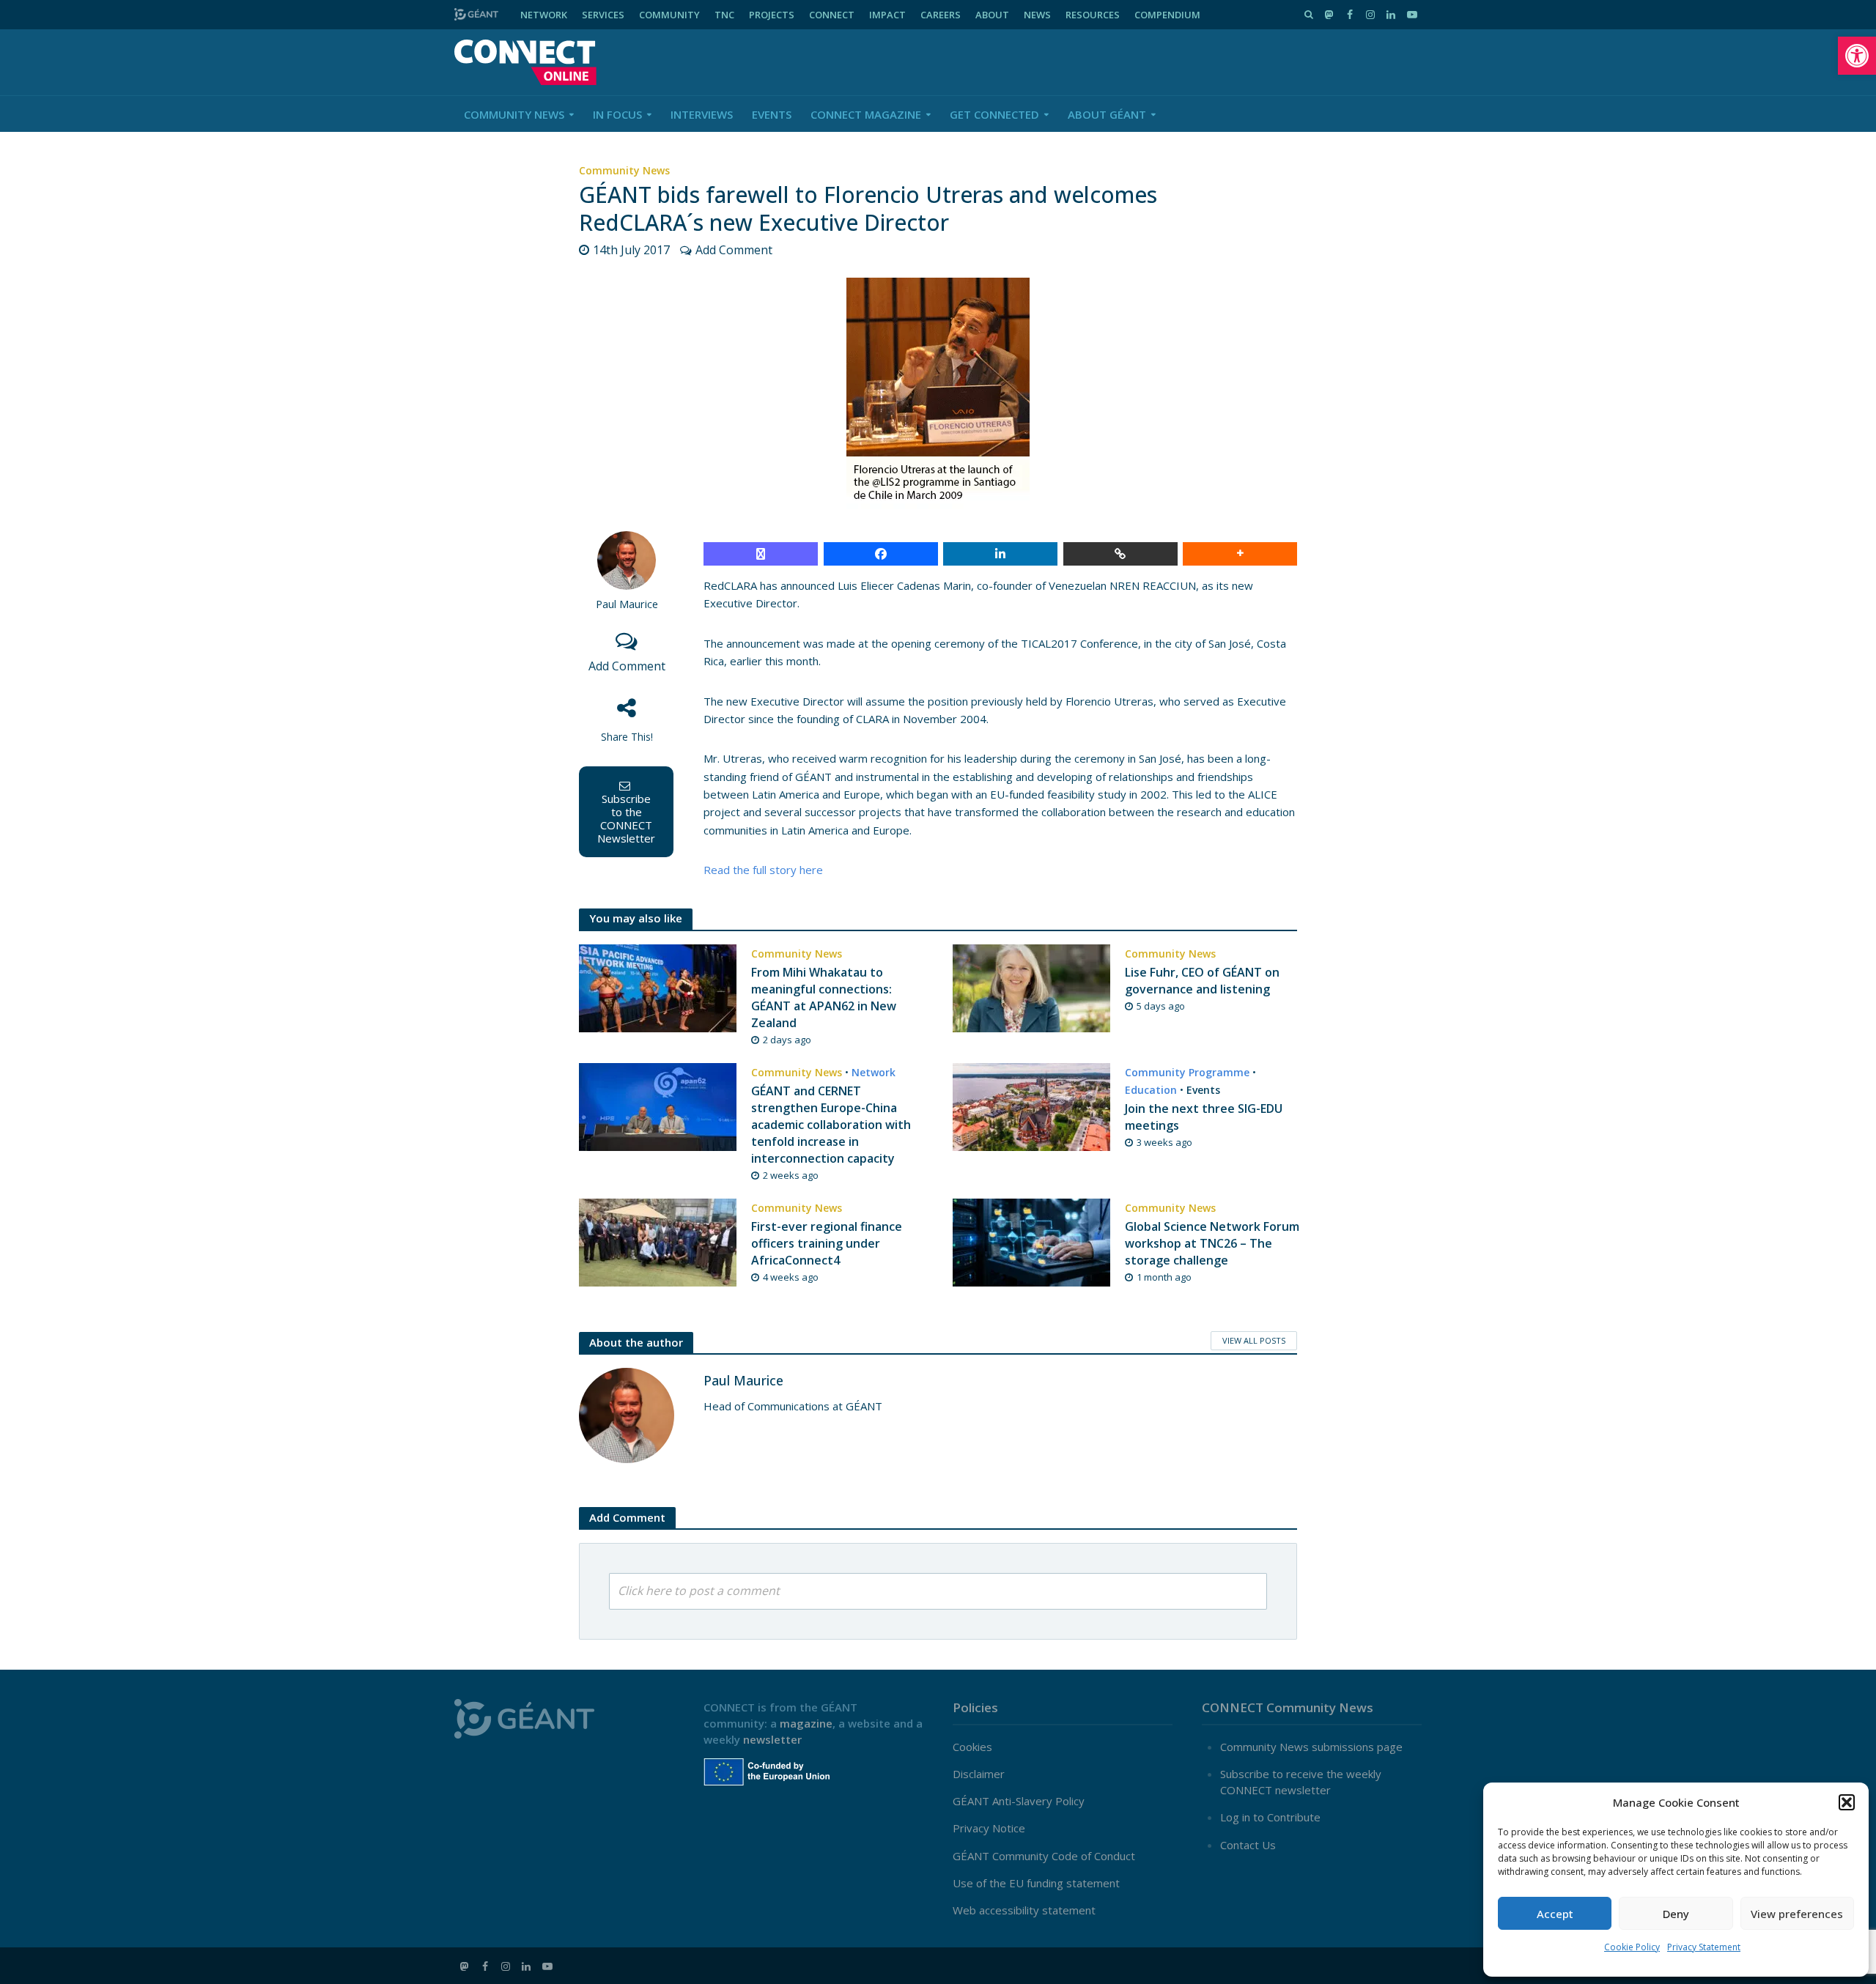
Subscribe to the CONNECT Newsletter (626, 818)
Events (772, 114)
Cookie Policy (1632, 1947)
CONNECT (832, 15)
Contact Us (1248, 1845)
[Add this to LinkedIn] (1000, 554)
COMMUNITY (669, 15)
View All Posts (1254, 1340)
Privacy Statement (1704, 1947)
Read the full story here (763, 870)
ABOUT (992, 15)
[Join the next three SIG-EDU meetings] (1031, 1106)
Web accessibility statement (1024, 1910)
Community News (514, 114)
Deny (1676, 1914)
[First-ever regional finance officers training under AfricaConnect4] (658, 1241)
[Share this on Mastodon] (761, 554)
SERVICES (603, 15)
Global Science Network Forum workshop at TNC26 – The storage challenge (1212, 1243)
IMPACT (887, 15)
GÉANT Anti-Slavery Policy (1019, 1801)
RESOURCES (1093, 15)
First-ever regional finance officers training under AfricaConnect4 (827, 1243)
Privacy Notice (989, 1828)
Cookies (972, 1747)
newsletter (772, 1739)
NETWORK (544, 15)
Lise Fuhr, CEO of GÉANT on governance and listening (1202, 981)
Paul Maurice (627, 604)
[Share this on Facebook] (881, 554)
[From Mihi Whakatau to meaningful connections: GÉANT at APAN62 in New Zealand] (658, 987)
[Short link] (1120, 554)
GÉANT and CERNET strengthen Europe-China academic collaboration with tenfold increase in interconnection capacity (831, 1125)
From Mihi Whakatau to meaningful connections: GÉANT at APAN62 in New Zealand (824, 997)
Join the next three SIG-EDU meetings (1204, 1117)
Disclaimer (979, 1774)
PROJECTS (772, 15)
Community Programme (1187, 1072)
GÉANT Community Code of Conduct (1044, 1856)
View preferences (1797, 1914)
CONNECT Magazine (866, 114)
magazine (806, 1723)
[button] (1857, 56)
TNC (724, 15)
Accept (1555, 1914)
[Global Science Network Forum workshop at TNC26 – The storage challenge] (1031, 1241)
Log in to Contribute (1270, 1817)
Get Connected (994, 114)
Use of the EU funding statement (1036, 1883)
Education (1151, 1090)
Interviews (702, 114)
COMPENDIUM (1167, 15)
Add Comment (734, 250)
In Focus (617, 114)
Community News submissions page (1311, 1747)
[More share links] (1240, 554)
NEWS (1037, 15)
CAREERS (941, 15)
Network (874, 1072)
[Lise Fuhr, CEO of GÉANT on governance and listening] (1031, 987)
